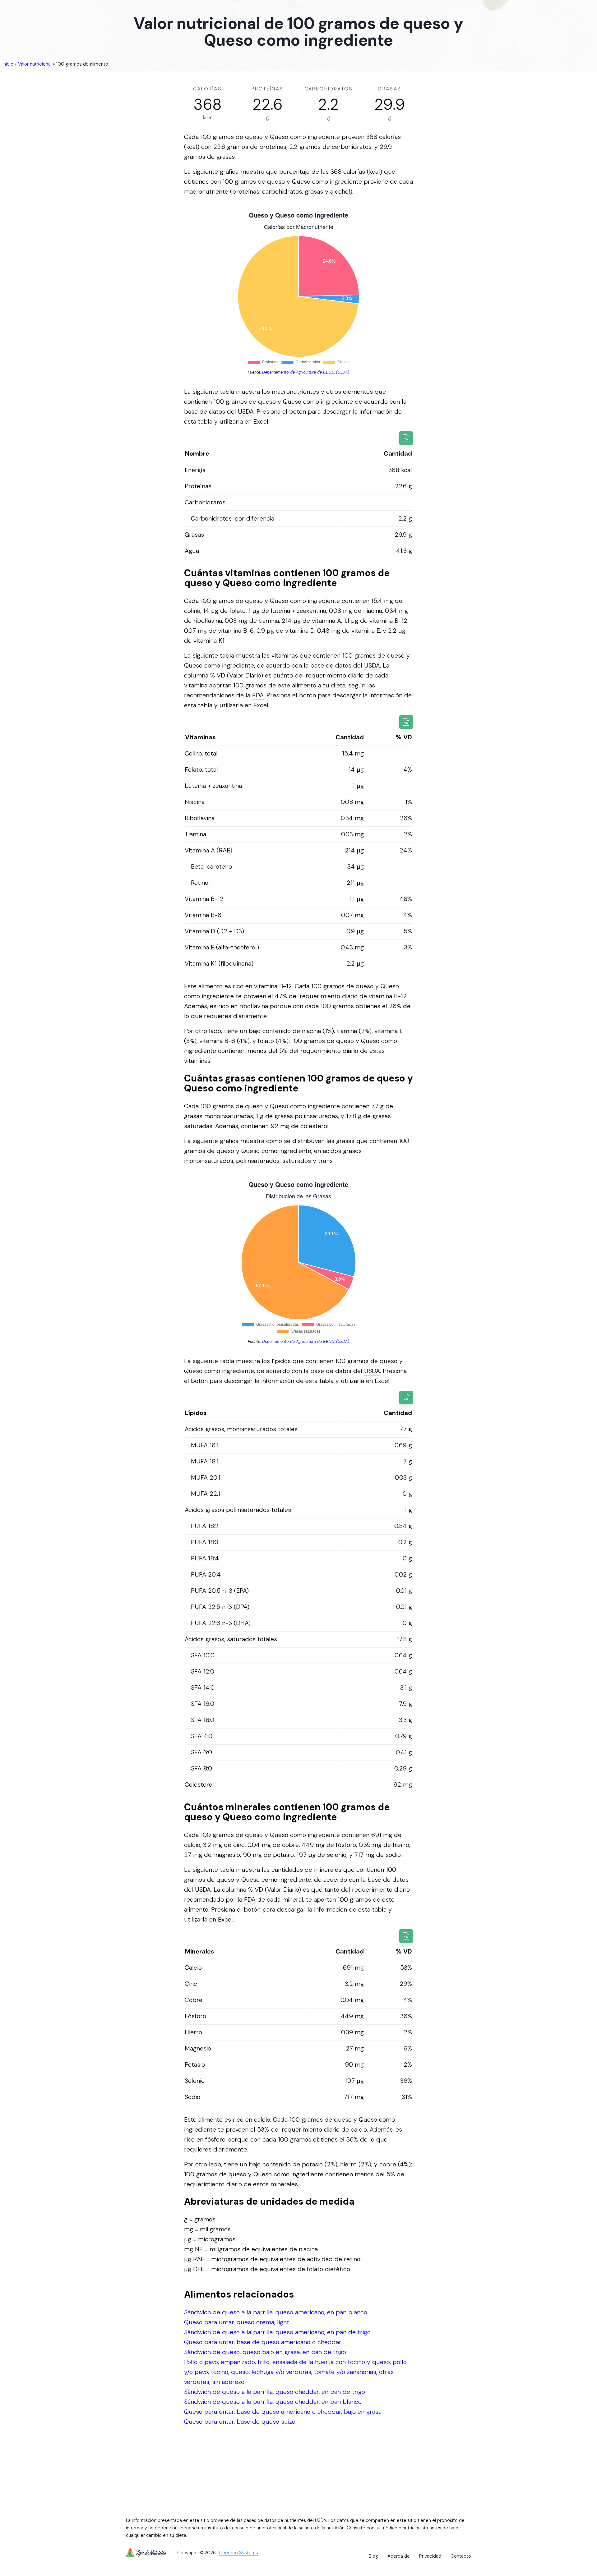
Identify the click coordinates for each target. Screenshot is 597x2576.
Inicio (8, 64)
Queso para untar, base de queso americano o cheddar (263, 2342)
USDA (246, 411)
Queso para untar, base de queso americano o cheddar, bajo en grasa (283, 2412)
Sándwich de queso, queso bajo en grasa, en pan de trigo (265, 2352)
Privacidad (430, 2556)
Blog (373, 2556)
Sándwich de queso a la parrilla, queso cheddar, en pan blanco (273, 2402)
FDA (258, 695)
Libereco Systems (238, 2553)
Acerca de (399, 2556)
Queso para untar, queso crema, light (237, 2322)
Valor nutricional (35, 64)
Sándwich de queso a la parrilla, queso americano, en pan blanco (276, 2312)
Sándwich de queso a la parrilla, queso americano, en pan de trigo (277, 2332)
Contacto (461, 2556)
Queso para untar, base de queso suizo (240, 2422)
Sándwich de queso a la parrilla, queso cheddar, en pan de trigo (275, 2392)
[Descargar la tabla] (406, 438)
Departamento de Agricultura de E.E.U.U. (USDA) (306, 372)
